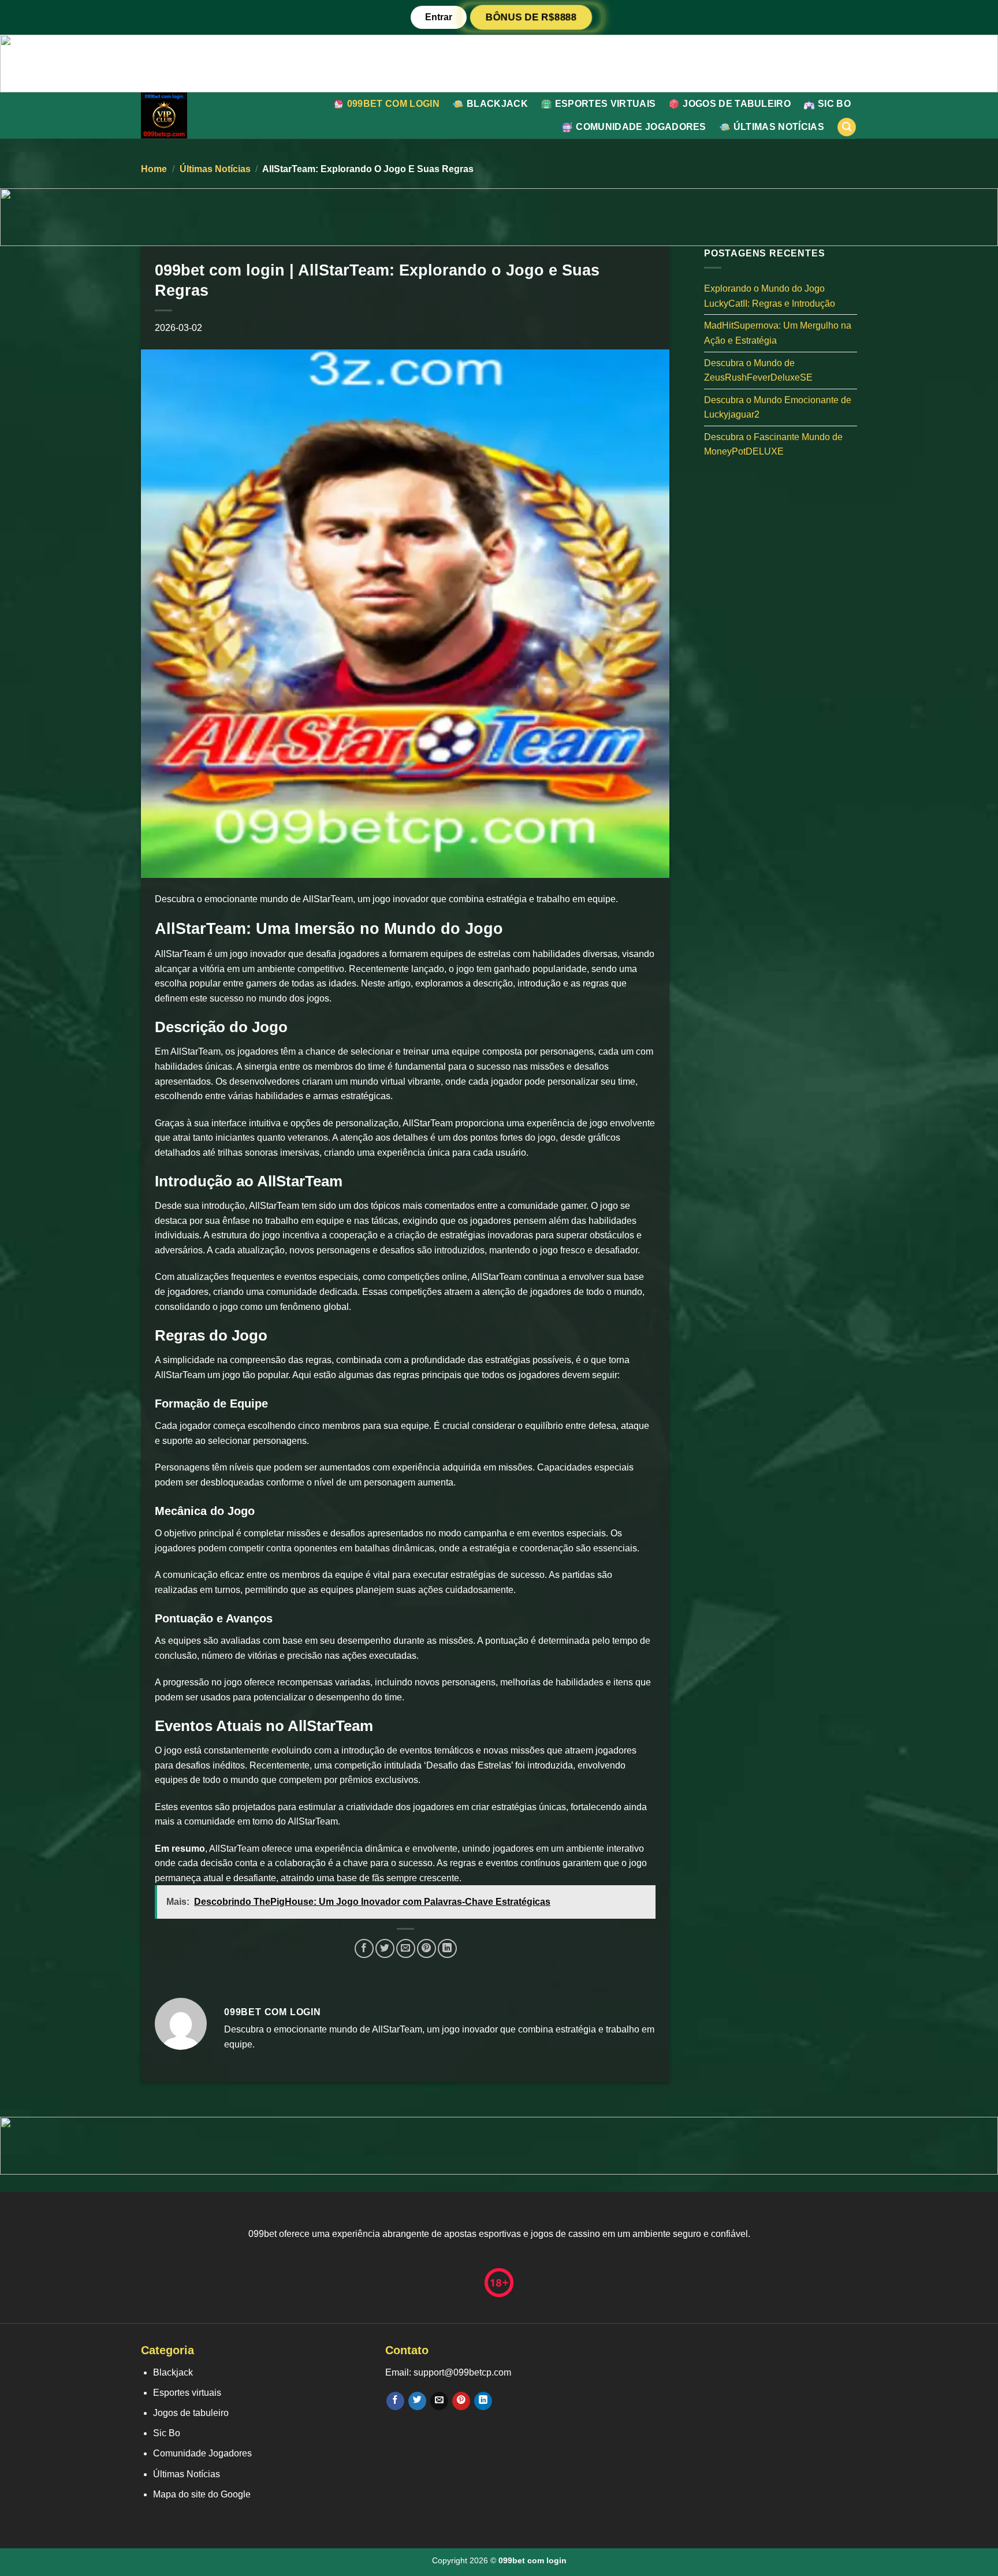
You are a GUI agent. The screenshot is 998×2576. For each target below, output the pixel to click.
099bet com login (393, 104)
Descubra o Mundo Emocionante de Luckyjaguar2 (778, 407)
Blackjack (497, 104)
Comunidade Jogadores (641, 127)
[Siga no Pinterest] (461, 2401)
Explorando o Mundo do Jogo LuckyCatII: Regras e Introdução (770, 296)
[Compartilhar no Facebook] (364, 1948)
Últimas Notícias (779, 127)
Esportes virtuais (605, 104)
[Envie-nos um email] (439, 2401)
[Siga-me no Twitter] (417, 2401)
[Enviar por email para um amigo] (406, 1948)
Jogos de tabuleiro (737, 104)
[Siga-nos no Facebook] (395, 2401)
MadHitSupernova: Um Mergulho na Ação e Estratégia (778, 333)
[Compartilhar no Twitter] (385, 1948)
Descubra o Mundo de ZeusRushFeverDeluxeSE (758, 370)
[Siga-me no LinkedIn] (483, 2401)
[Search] (847, 127)
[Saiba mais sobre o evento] (499, 63)
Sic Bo (834, 104)
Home (154, 169)
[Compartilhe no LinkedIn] (447, 1948)
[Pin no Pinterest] (427, 1948)
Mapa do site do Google (202, 2494)
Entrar (439, 17)
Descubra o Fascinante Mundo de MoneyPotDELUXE (773, 444)
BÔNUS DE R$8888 (530, 17)
